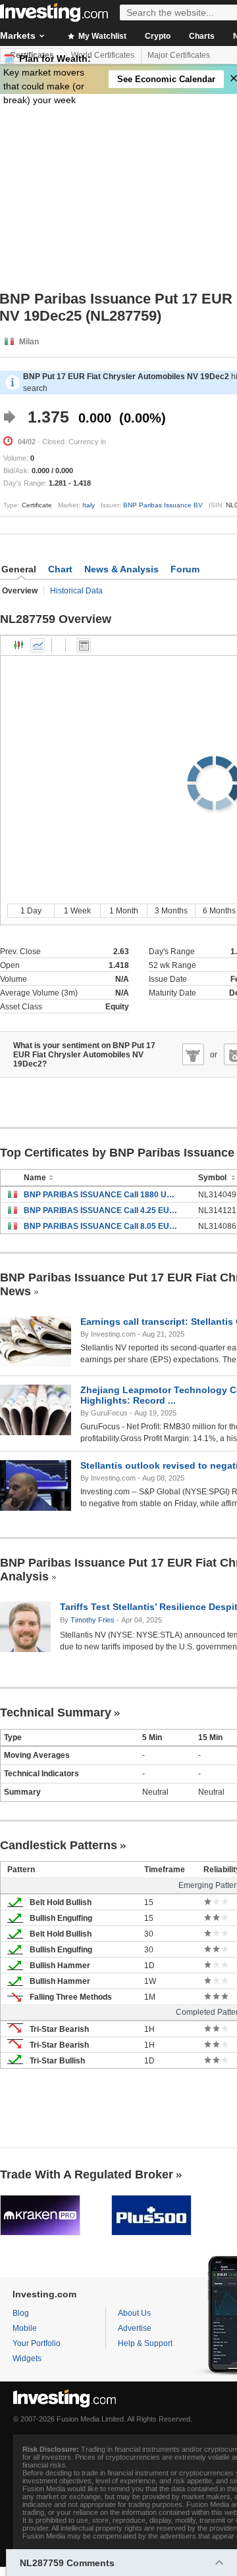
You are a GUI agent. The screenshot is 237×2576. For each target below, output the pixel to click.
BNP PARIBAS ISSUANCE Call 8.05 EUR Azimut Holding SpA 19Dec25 (101, 1226)
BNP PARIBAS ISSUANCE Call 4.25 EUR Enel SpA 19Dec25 (101, 1210)
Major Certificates (179, 55)
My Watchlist (101, 36)
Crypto (158, 36)
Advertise (135, 2328)
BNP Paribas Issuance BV (163, 505)
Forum (185, 569)
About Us (134, 2313)
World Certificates (103, 55)
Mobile (25, 2328)
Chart (60, 569)
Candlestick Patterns (59, 1845)
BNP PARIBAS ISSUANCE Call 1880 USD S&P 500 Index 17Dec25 (101, 1195)
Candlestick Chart (19, 645)
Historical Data (76, 591)
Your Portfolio (37, 2343)
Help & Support (145, 2343)
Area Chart (38, 645)
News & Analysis (121, 569)
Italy (89, 505)
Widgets (27, 2358)
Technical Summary (56, 1713)
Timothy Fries (92, 1620)
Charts (202, 36)
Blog (21, 2313)
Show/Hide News (84, 645)
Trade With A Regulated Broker (87, 2174)
